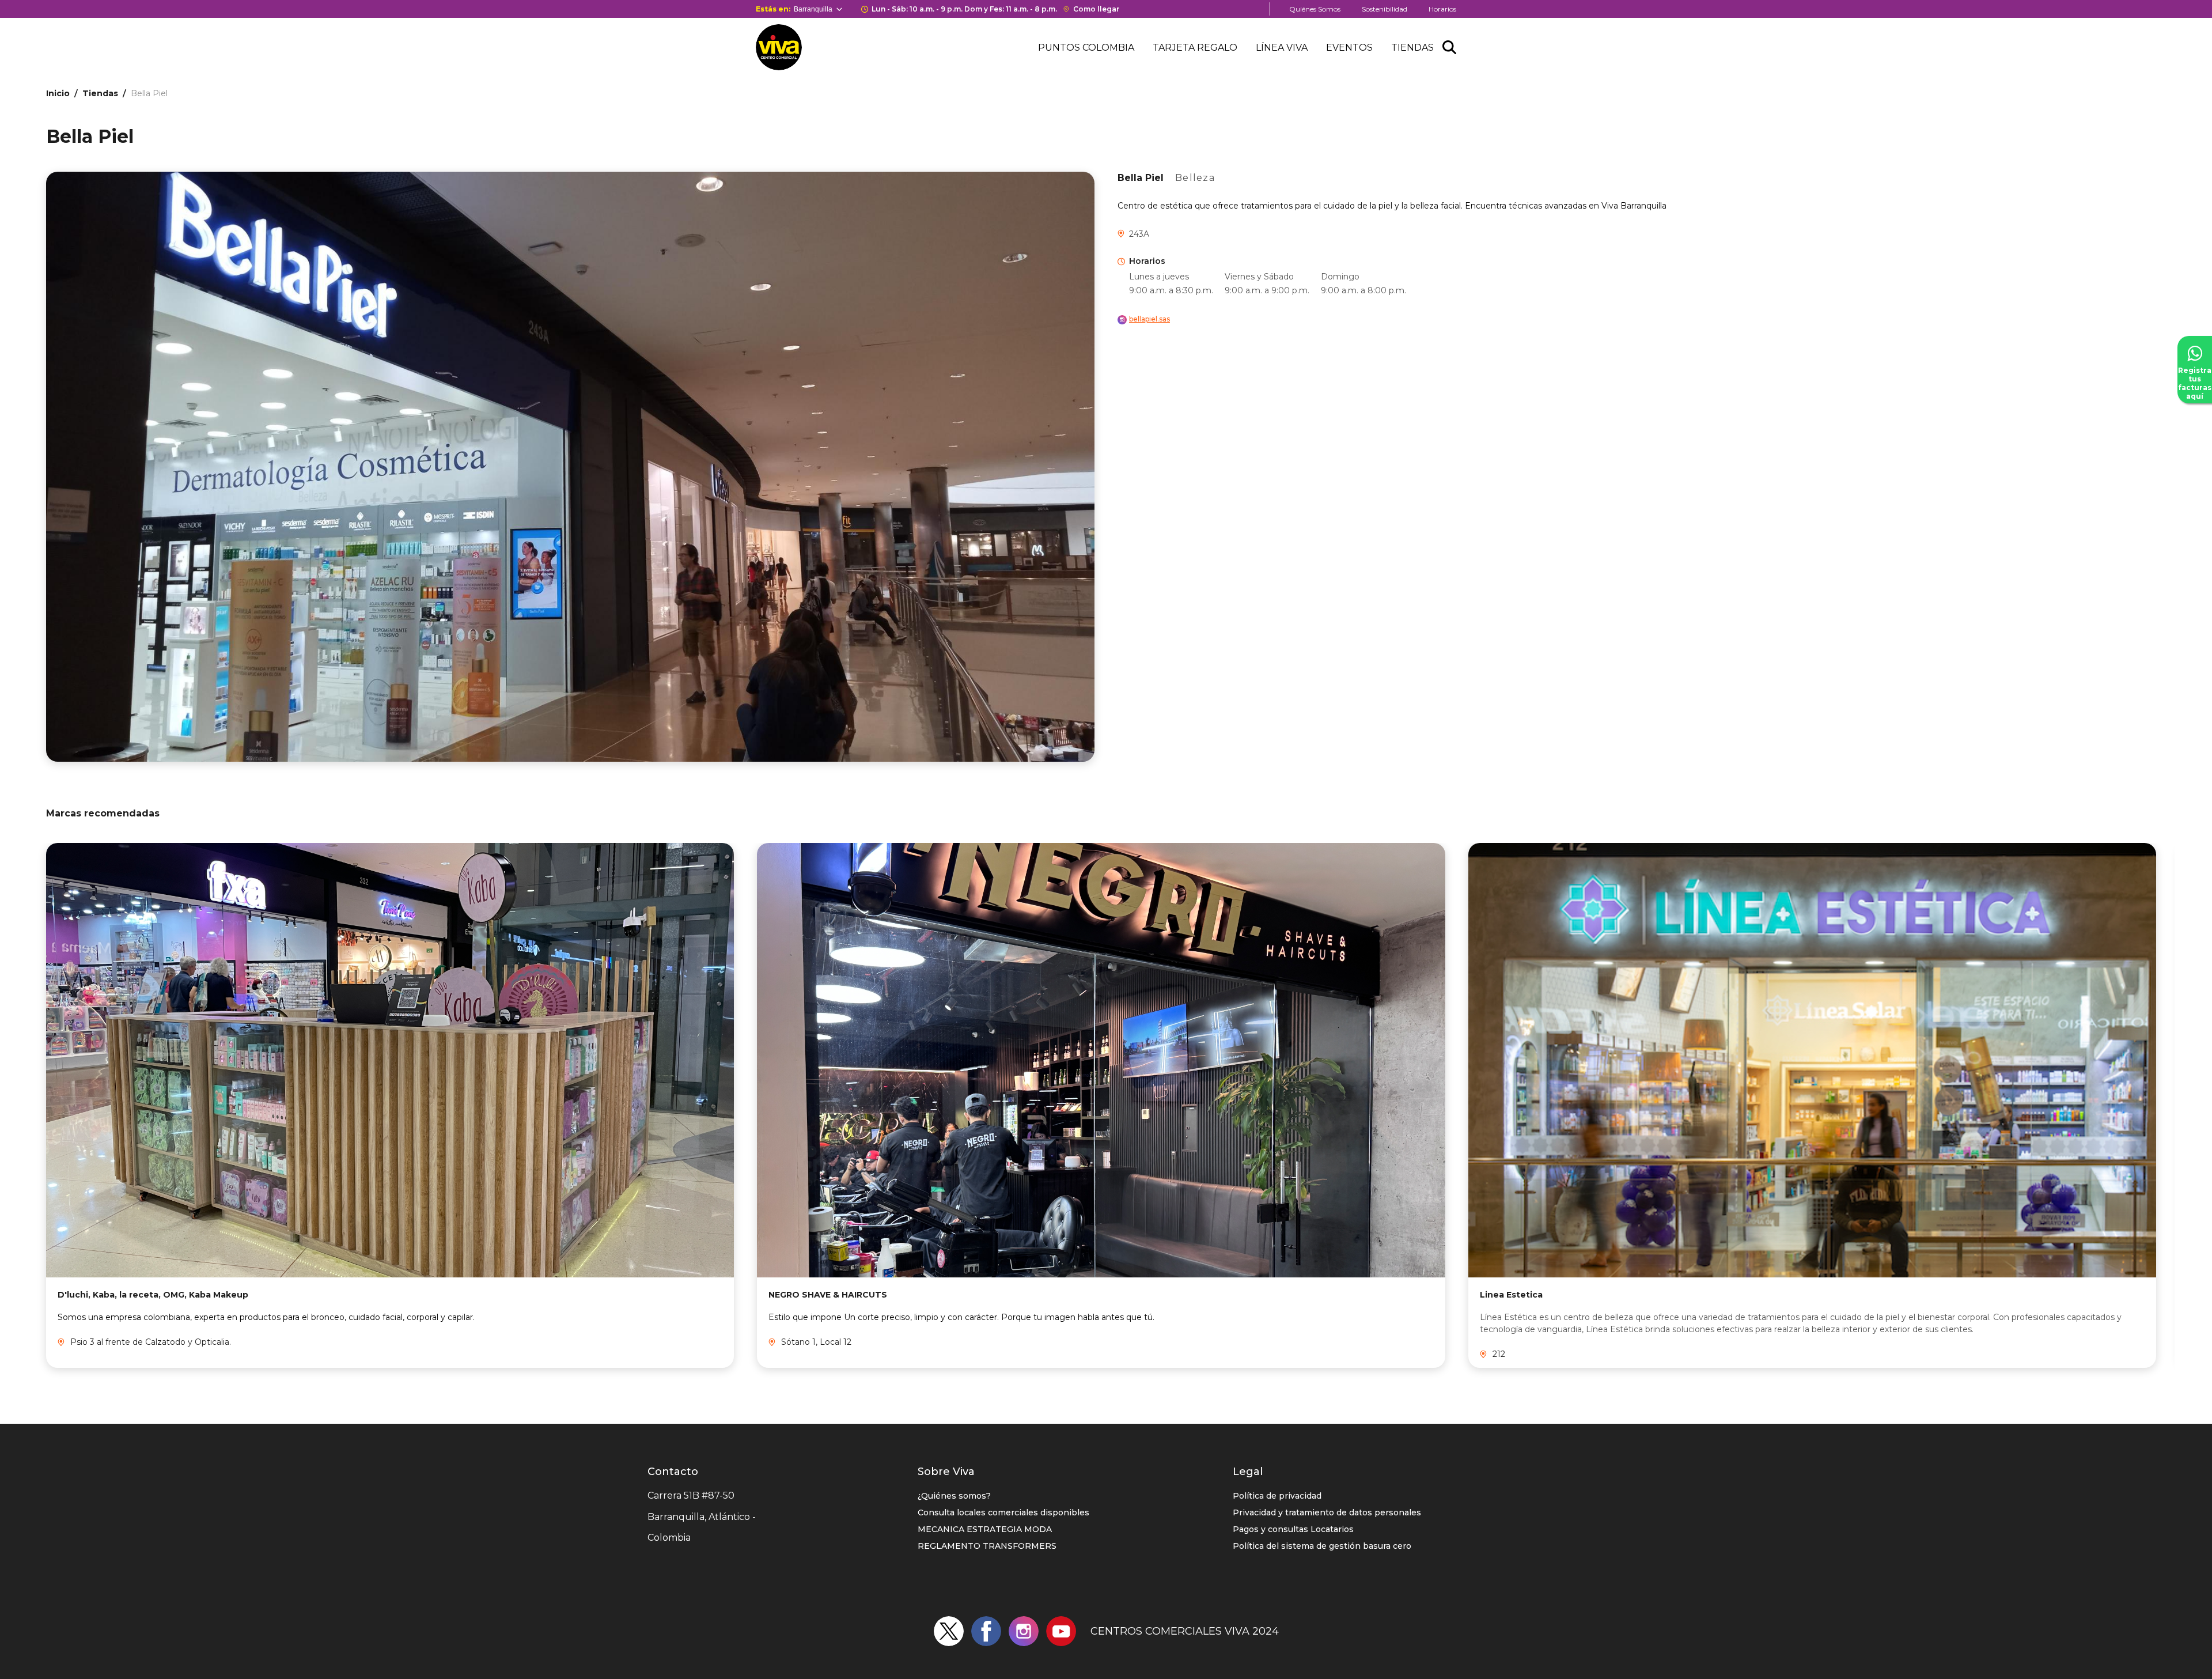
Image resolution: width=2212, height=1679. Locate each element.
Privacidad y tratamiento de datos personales (1327, 1512)
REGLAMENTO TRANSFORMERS (987, 1546)
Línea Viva (1282, 48)
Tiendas (1412, 48)
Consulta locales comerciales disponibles (1003, 1512)
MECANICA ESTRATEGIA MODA (985, 1529)
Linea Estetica (1511, 1295)
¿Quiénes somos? (954, 1496)
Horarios (1442, 9)
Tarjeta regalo (1195, 48)
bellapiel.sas (1149, 319)
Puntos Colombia (1086, 48)
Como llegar (1096, 9)
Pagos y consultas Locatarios (1293, 1529)
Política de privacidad (1277, 1496)
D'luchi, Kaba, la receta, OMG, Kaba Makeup (153, 1295)
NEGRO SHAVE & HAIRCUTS (828, 1295)
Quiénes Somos (1315, 9)
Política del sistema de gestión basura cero (1322, 1546)
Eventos (1349, 48)
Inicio (58, 93)
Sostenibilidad (1385, 9)
